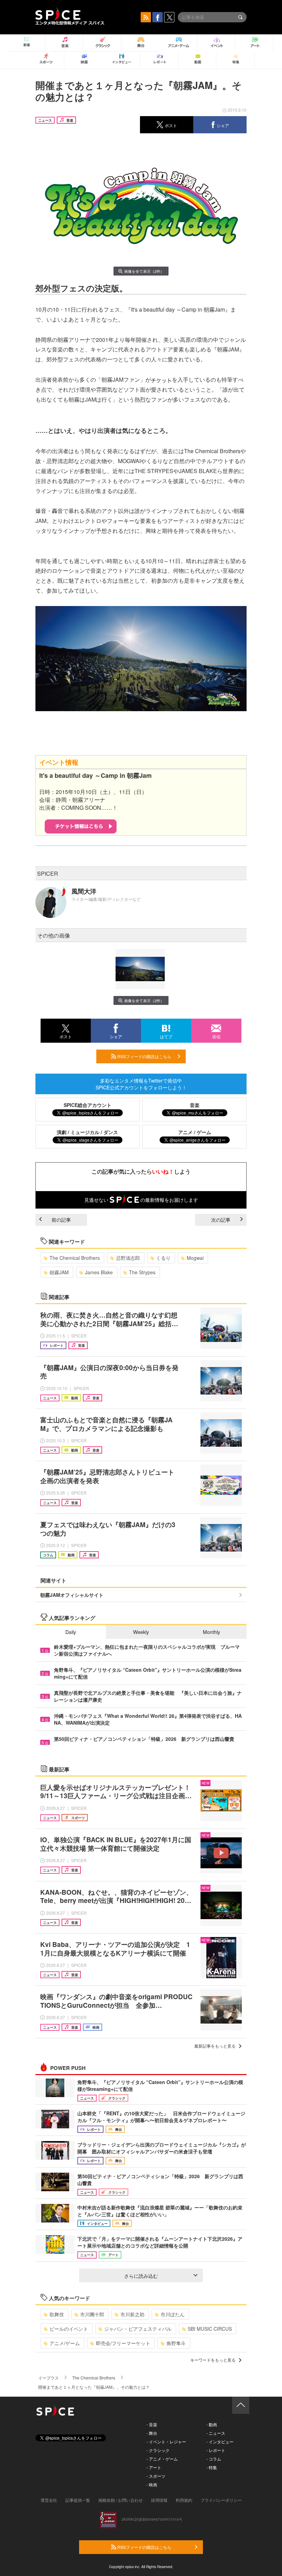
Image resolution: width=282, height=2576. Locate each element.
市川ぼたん (173, 2314)
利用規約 (184, 2500)
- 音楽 (152, 2424)
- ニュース (216, 2433)
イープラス (48, 2378)
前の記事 (61, 1220)
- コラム (214, 2459)
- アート (154, 2467)
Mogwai (195, 1258)
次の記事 (221, 1220)
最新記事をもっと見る (215, 2046)
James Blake (99, 1272)
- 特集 (212, 2467)
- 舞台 (152, 2433)
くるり (163, 1258)
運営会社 (49, 2500)
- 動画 (212, 2424)
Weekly (141, 1632)
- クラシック (158, 2450)
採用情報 (159, 2500)
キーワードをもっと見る (213, 2360)
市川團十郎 (92, 2314)
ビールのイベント (69, 2329)
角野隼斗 (176, 2343)
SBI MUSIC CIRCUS (210, 2329)
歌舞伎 (57, 2314)
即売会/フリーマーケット (123, 2343)
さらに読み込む (141, 2276)
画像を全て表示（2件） (144, 271)
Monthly (211, 1632)
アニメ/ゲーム (65, 2343)
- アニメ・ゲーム (162, 2459)
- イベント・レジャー (166, 2441)
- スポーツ (156, 2476)
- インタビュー (220, 2441)
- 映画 (152, 2484)
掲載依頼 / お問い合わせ (121, 2500)
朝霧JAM (59, 1272)
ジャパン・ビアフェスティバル (138, 2329)
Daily (71, 1632)
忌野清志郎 (128, 1258)
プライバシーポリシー (221, 2500)
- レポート (216, 2450)
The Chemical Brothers (75, 1258)
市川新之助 (132, 2314)
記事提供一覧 (78, 2500)
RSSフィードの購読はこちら (144, 1056)
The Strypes (142, 1272)
